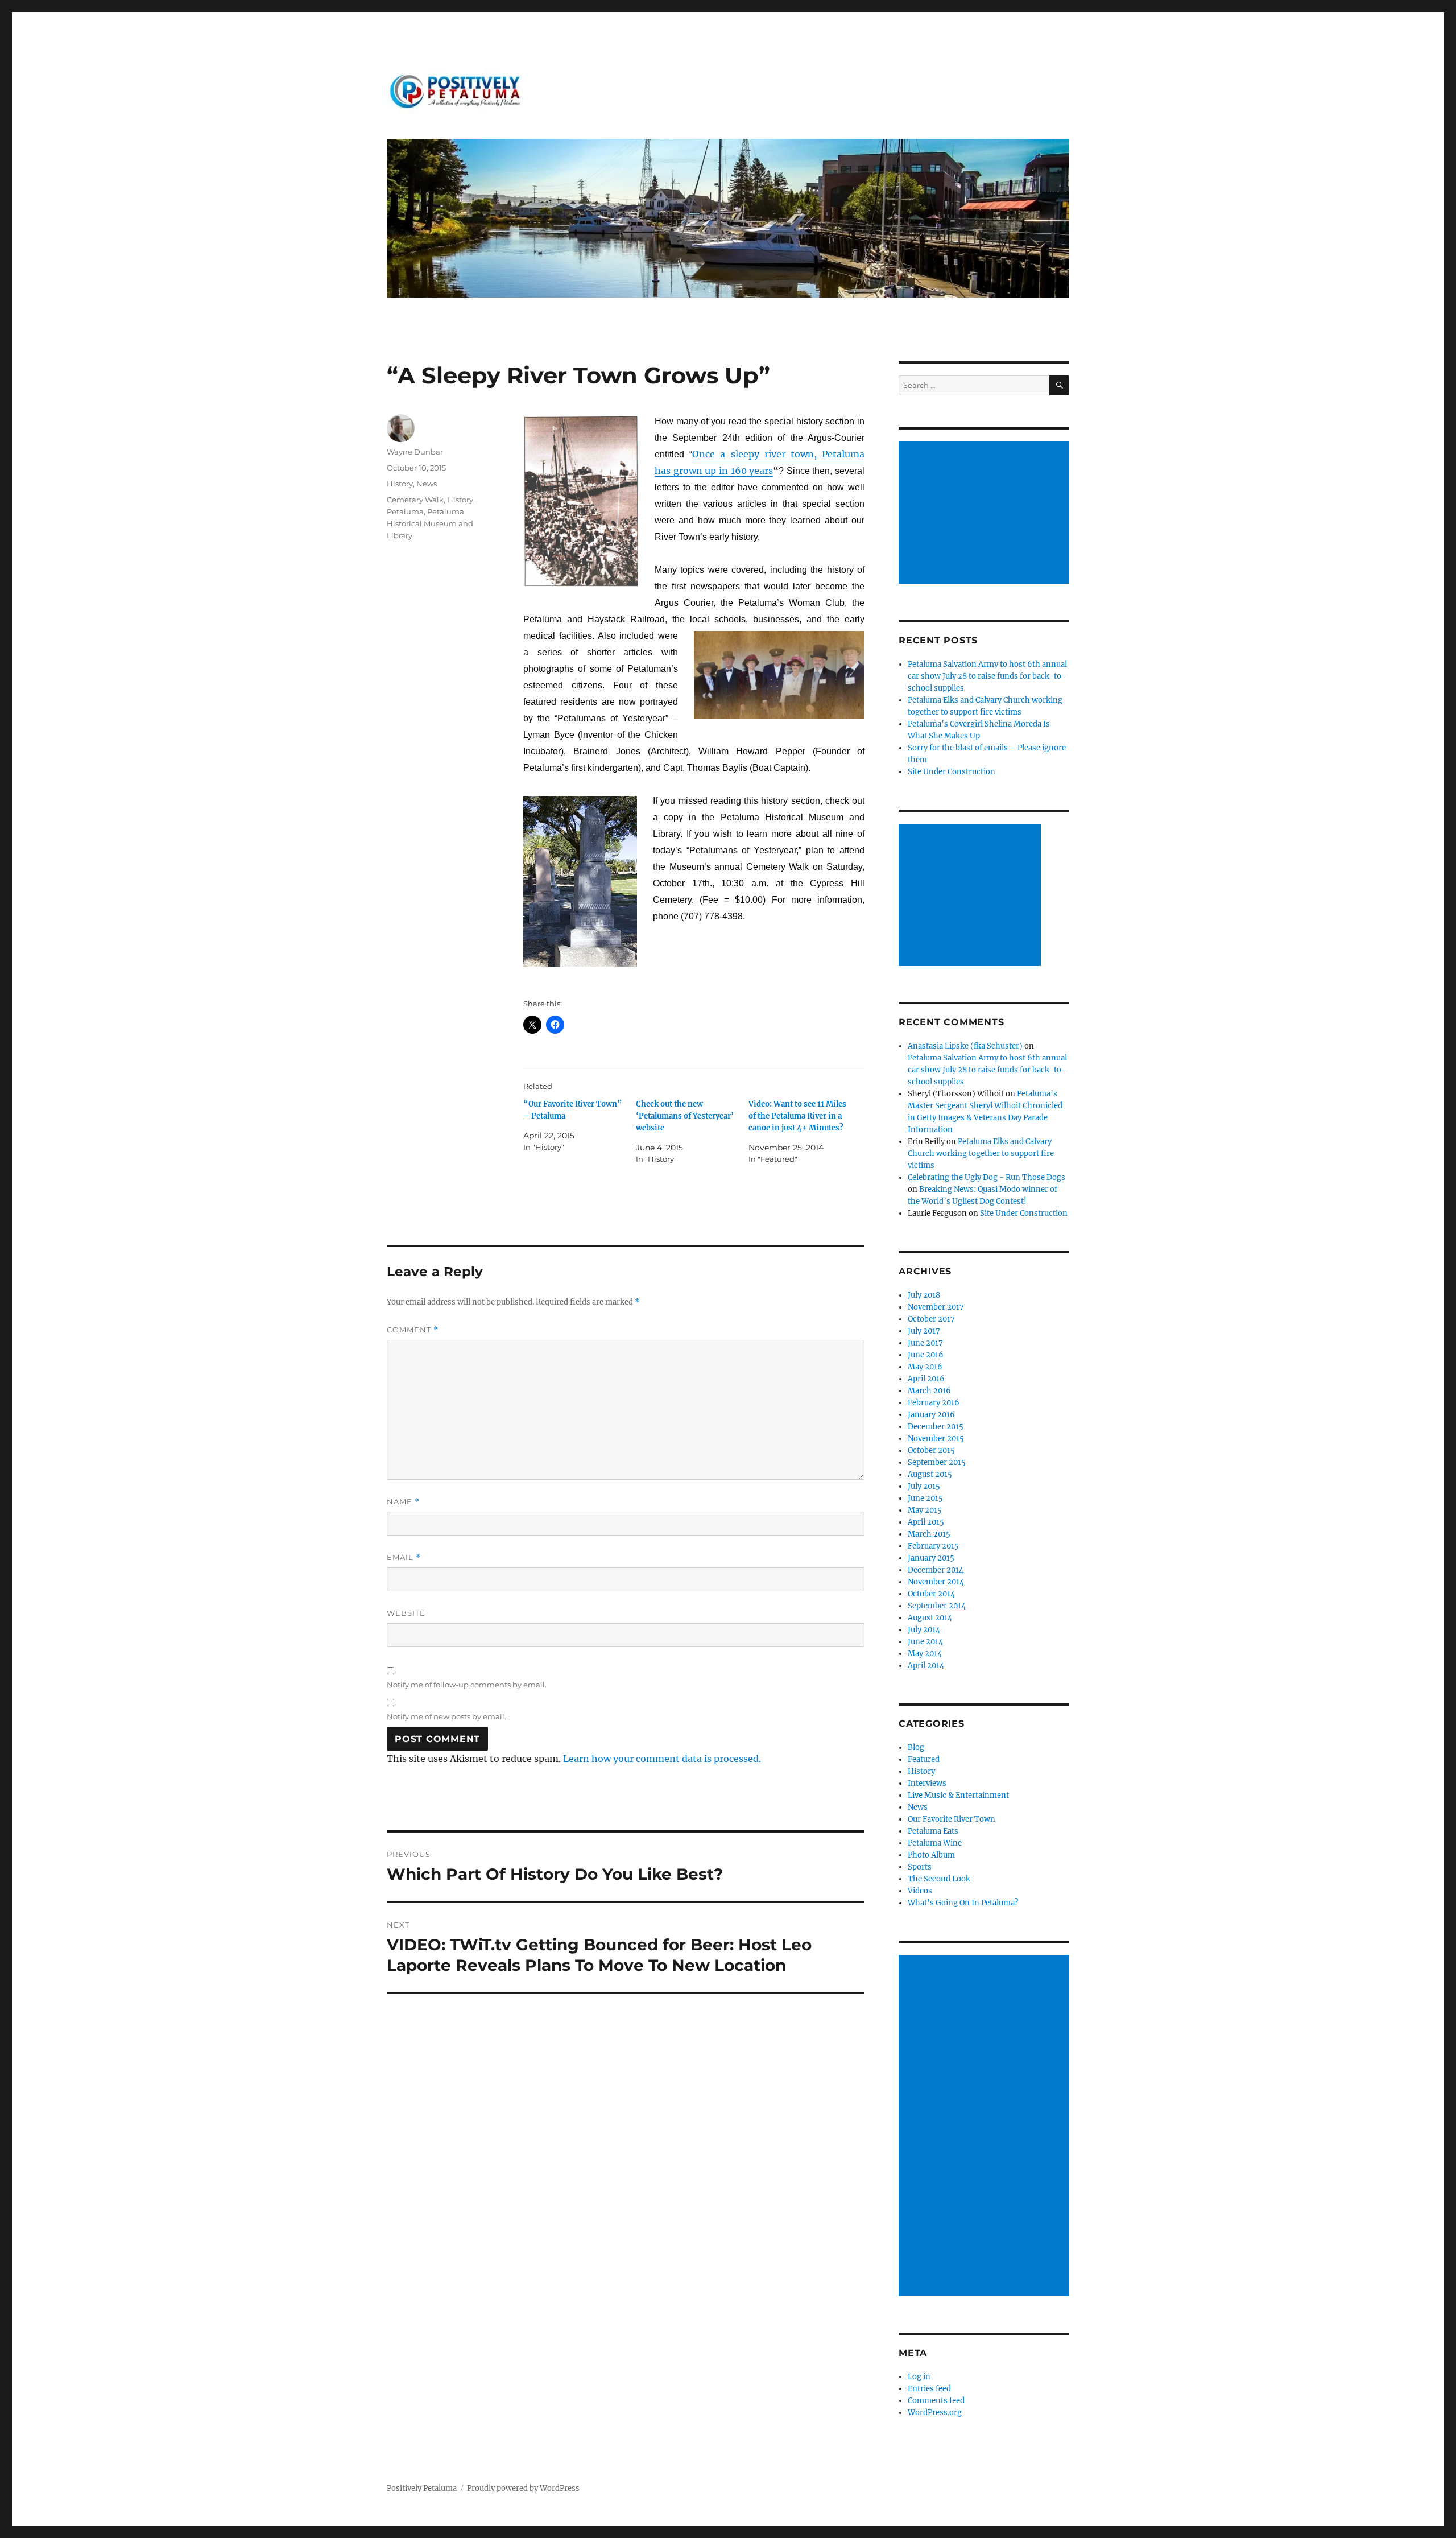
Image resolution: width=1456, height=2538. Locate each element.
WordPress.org (935, 2413)
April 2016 (926, 1379)
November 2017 (936, 1307)
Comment (413, 1330)
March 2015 (929, 1534)
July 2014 (924, 1630)
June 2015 (925, 1498)
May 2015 (925, 1510)
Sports (920, 1867)
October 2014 (931, 1594)
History (400, 484)
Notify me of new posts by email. (446, 1716)
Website (406, 1613)
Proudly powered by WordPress (523, 2488)
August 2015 (930, 1474)
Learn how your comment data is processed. (662, 1759)
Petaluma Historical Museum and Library (430, 523)
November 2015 (936, 1439)
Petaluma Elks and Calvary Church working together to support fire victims (981, 1154)
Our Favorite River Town (952, 1819)
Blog (916, 1747)
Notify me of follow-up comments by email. (467, 1685)
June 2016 (926, 1355)
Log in (919, 2377)
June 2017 (925, 1343)
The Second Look (939, 1879)
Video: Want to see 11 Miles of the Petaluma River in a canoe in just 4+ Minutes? (797, 1116)
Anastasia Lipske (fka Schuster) (965, 1046)
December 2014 (936, 1570)
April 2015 (926, 1522)
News (427, 484)
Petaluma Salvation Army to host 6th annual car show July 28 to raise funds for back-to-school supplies (987, 676)
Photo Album (931, 1855)
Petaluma (405, 511)
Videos (920, 1891)
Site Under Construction (952, 772)
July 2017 (924, 1331)
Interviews (927, 1783)
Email (404, 1557)
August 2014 (930, 1618)
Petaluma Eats (933, 1831)
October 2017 (931, 1319)
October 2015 (931, 1450)
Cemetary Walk (415, 500)
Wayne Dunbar (415, 452)
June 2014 (925, 1642)
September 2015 (937, 1462)
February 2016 (934, 1403)
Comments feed (936, 2401)
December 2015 (936, 1427)
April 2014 (926, 1666)
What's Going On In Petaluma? (963, 1903)
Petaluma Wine (935, 1843)
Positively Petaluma (422, 2488)
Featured (924, 1759)
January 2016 (931, 1415)
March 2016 (929, 1391)
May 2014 (925, 1654)
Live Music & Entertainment (958, 1795)
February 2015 (933, 1546)
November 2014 (936, 1582)
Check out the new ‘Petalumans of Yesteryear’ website (685, 1116)
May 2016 (925, 1367)
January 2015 (931, 1558)
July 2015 (924, 1486)
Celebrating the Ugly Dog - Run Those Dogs (986, 1177)
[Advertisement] (986, 514)
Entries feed (929, 2389)
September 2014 (937, 1606)
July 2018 (924, 1295)
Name (403, 1502)
